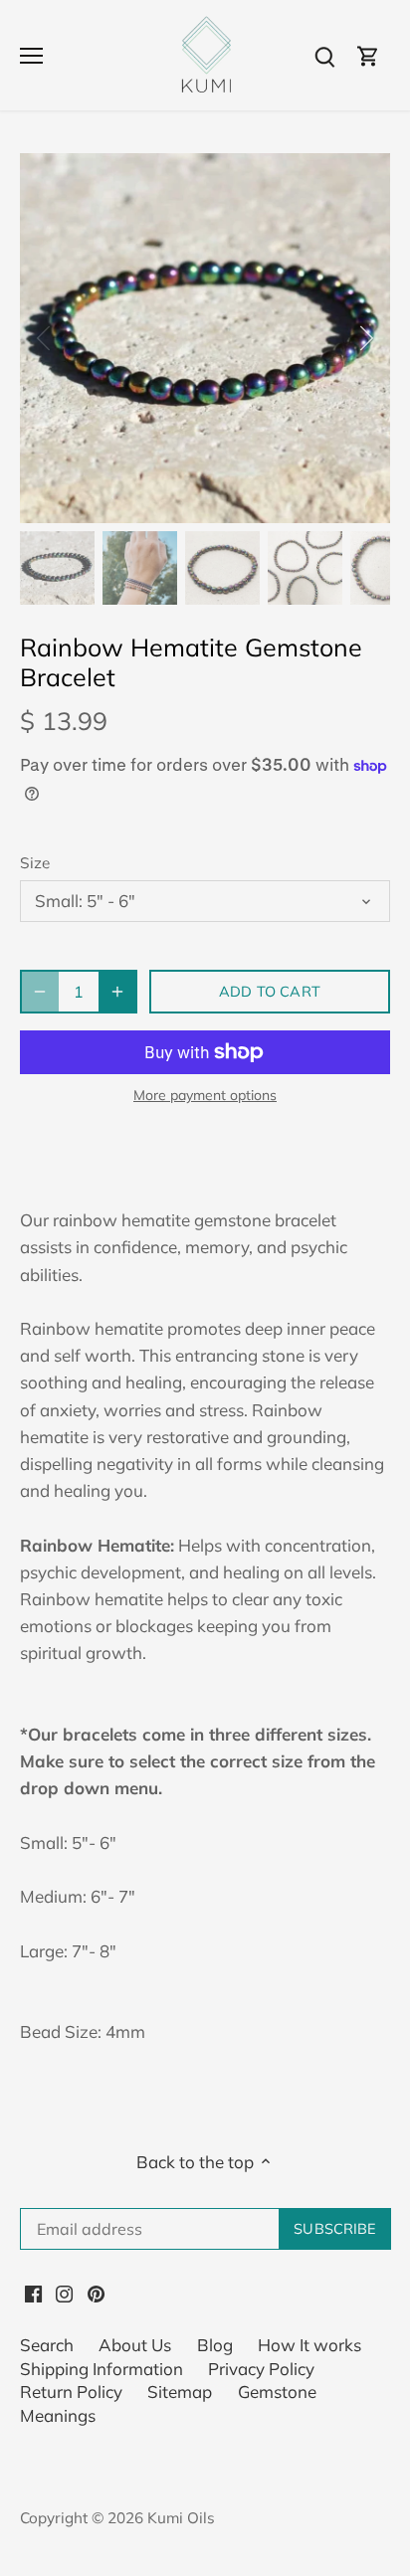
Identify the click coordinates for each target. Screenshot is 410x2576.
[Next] (365, 338)
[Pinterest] (96, 2292)
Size (35, 863)
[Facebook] (33, 2292)
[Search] (324, 55)
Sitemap (180, 2392)
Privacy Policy (261, 2369)
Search (47, 2345)
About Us (135, 2345)
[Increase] (117, 992)
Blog (215, 2345)
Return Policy (71, 2392)
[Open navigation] (31, 56)
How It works (309, 2345)
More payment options (205, 1096)
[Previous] (45, 338)
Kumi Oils (181, 2518)
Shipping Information (102, 2369)
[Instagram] (64, 2292)
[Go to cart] (368, 55)
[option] (205, 338)
